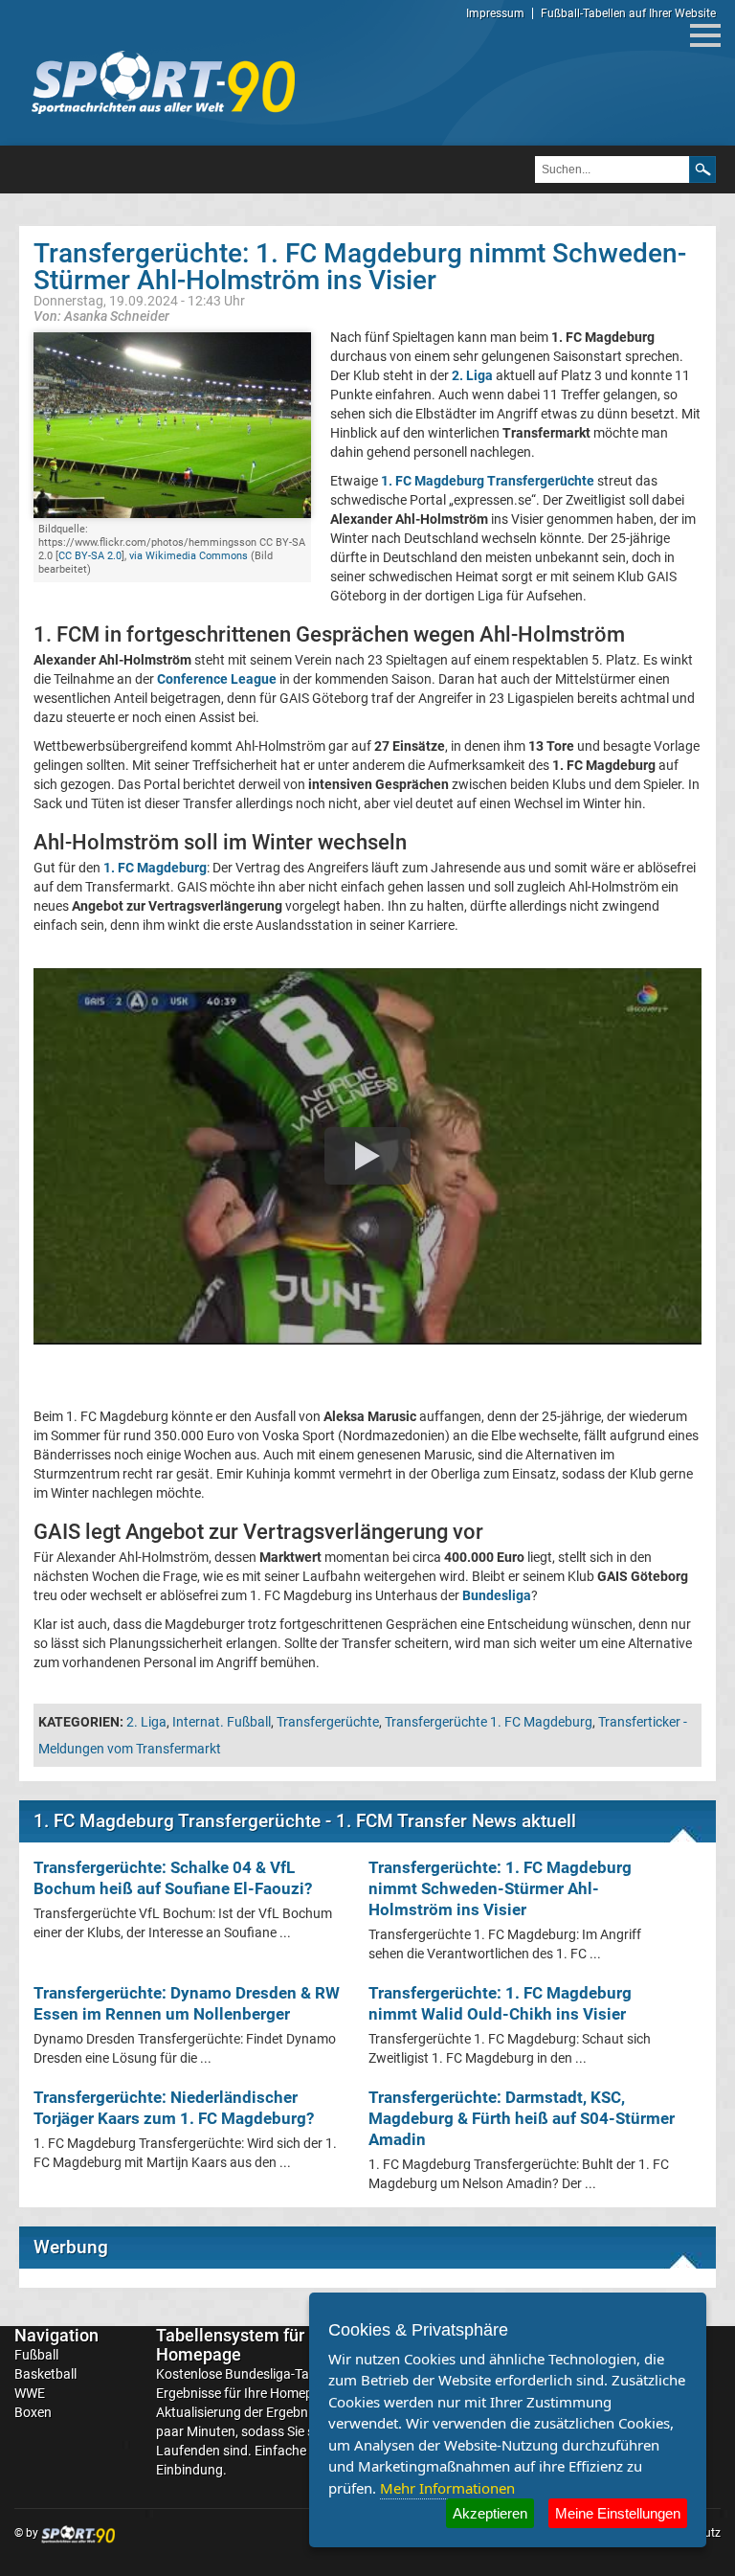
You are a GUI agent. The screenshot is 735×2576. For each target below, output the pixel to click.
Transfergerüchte (328, 1722)
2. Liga (146, 1722)
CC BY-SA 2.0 (90, 556)
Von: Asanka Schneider (101, 316)
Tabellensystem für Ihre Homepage (247, 2345)
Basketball (45, 2374)
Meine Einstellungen (618, 2513)
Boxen (33, 2412)
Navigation (56, 2335)
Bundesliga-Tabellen (284, 2374)
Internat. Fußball (222, 1722)
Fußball (36, 2355)
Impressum (495, 13)
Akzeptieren (490, 2513)
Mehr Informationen (447, 2488)
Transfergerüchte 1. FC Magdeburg (489, 1722)
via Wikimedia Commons (189, 556)
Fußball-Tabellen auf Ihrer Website (628, 13)
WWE (30, 2393)
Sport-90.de (163, 82)
